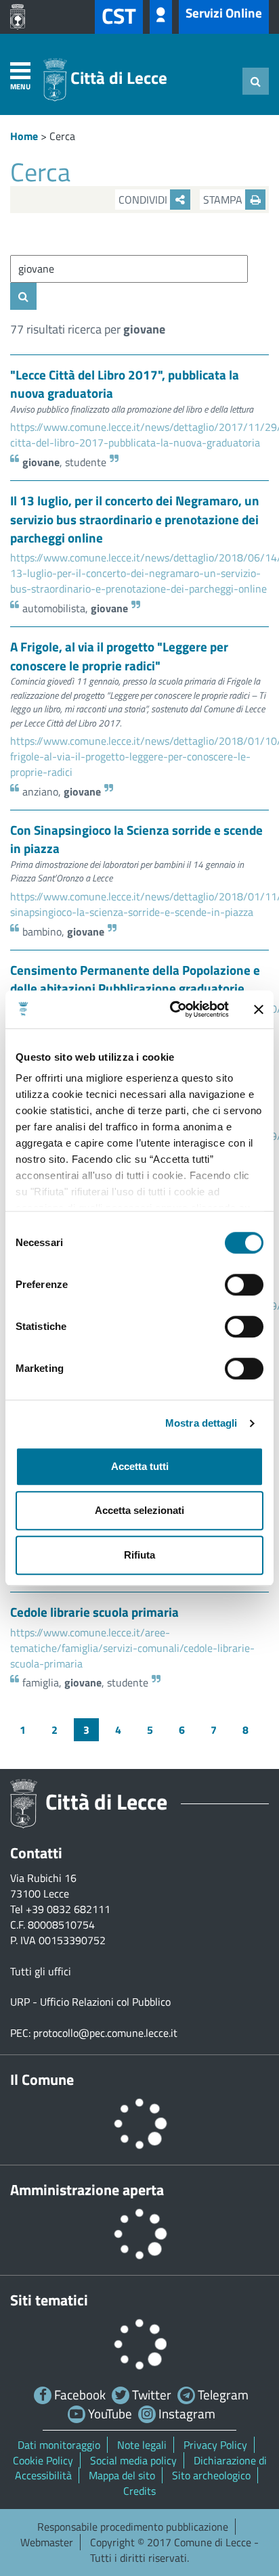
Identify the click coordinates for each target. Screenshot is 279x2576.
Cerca (62, 136)
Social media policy (133, 2460)
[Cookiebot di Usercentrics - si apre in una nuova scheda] (173, 1009)
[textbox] (129, 269)
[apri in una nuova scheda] (21, 17)
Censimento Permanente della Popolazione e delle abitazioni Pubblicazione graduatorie (135, 979)
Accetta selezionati (139, 1510)
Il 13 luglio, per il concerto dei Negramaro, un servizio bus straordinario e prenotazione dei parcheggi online (135, 519)
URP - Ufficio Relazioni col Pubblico (90, 2002)
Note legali (142, 2445)
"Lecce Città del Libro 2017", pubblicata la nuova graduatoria (125, 384)
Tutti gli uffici (41, 1971)
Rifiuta (139, 1555)
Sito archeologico (211, 2475)
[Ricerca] (256, 81)
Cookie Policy (43, 2460)
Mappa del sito (122, 2475)
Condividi (144, 200)
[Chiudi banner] (259, 1009)
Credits (139, 2491)
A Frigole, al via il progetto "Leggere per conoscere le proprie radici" (119, 655)
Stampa (224, 200)
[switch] (244, 1285)
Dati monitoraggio (59, 2445)
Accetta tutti (140, 1466)
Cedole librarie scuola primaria (94, 1612)
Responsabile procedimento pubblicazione (133, 2527)
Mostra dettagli (201, 1423)
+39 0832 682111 (68, 1909)
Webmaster (47, 2542)
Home (24, 136)
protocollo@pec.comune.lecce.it (105, 2033)
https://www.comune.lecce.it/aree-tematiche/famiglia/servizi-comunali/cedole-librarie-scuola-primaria (132, 1648)
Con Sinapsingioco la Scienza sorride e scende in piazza (136, 839)
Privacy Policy (215, 2445)
